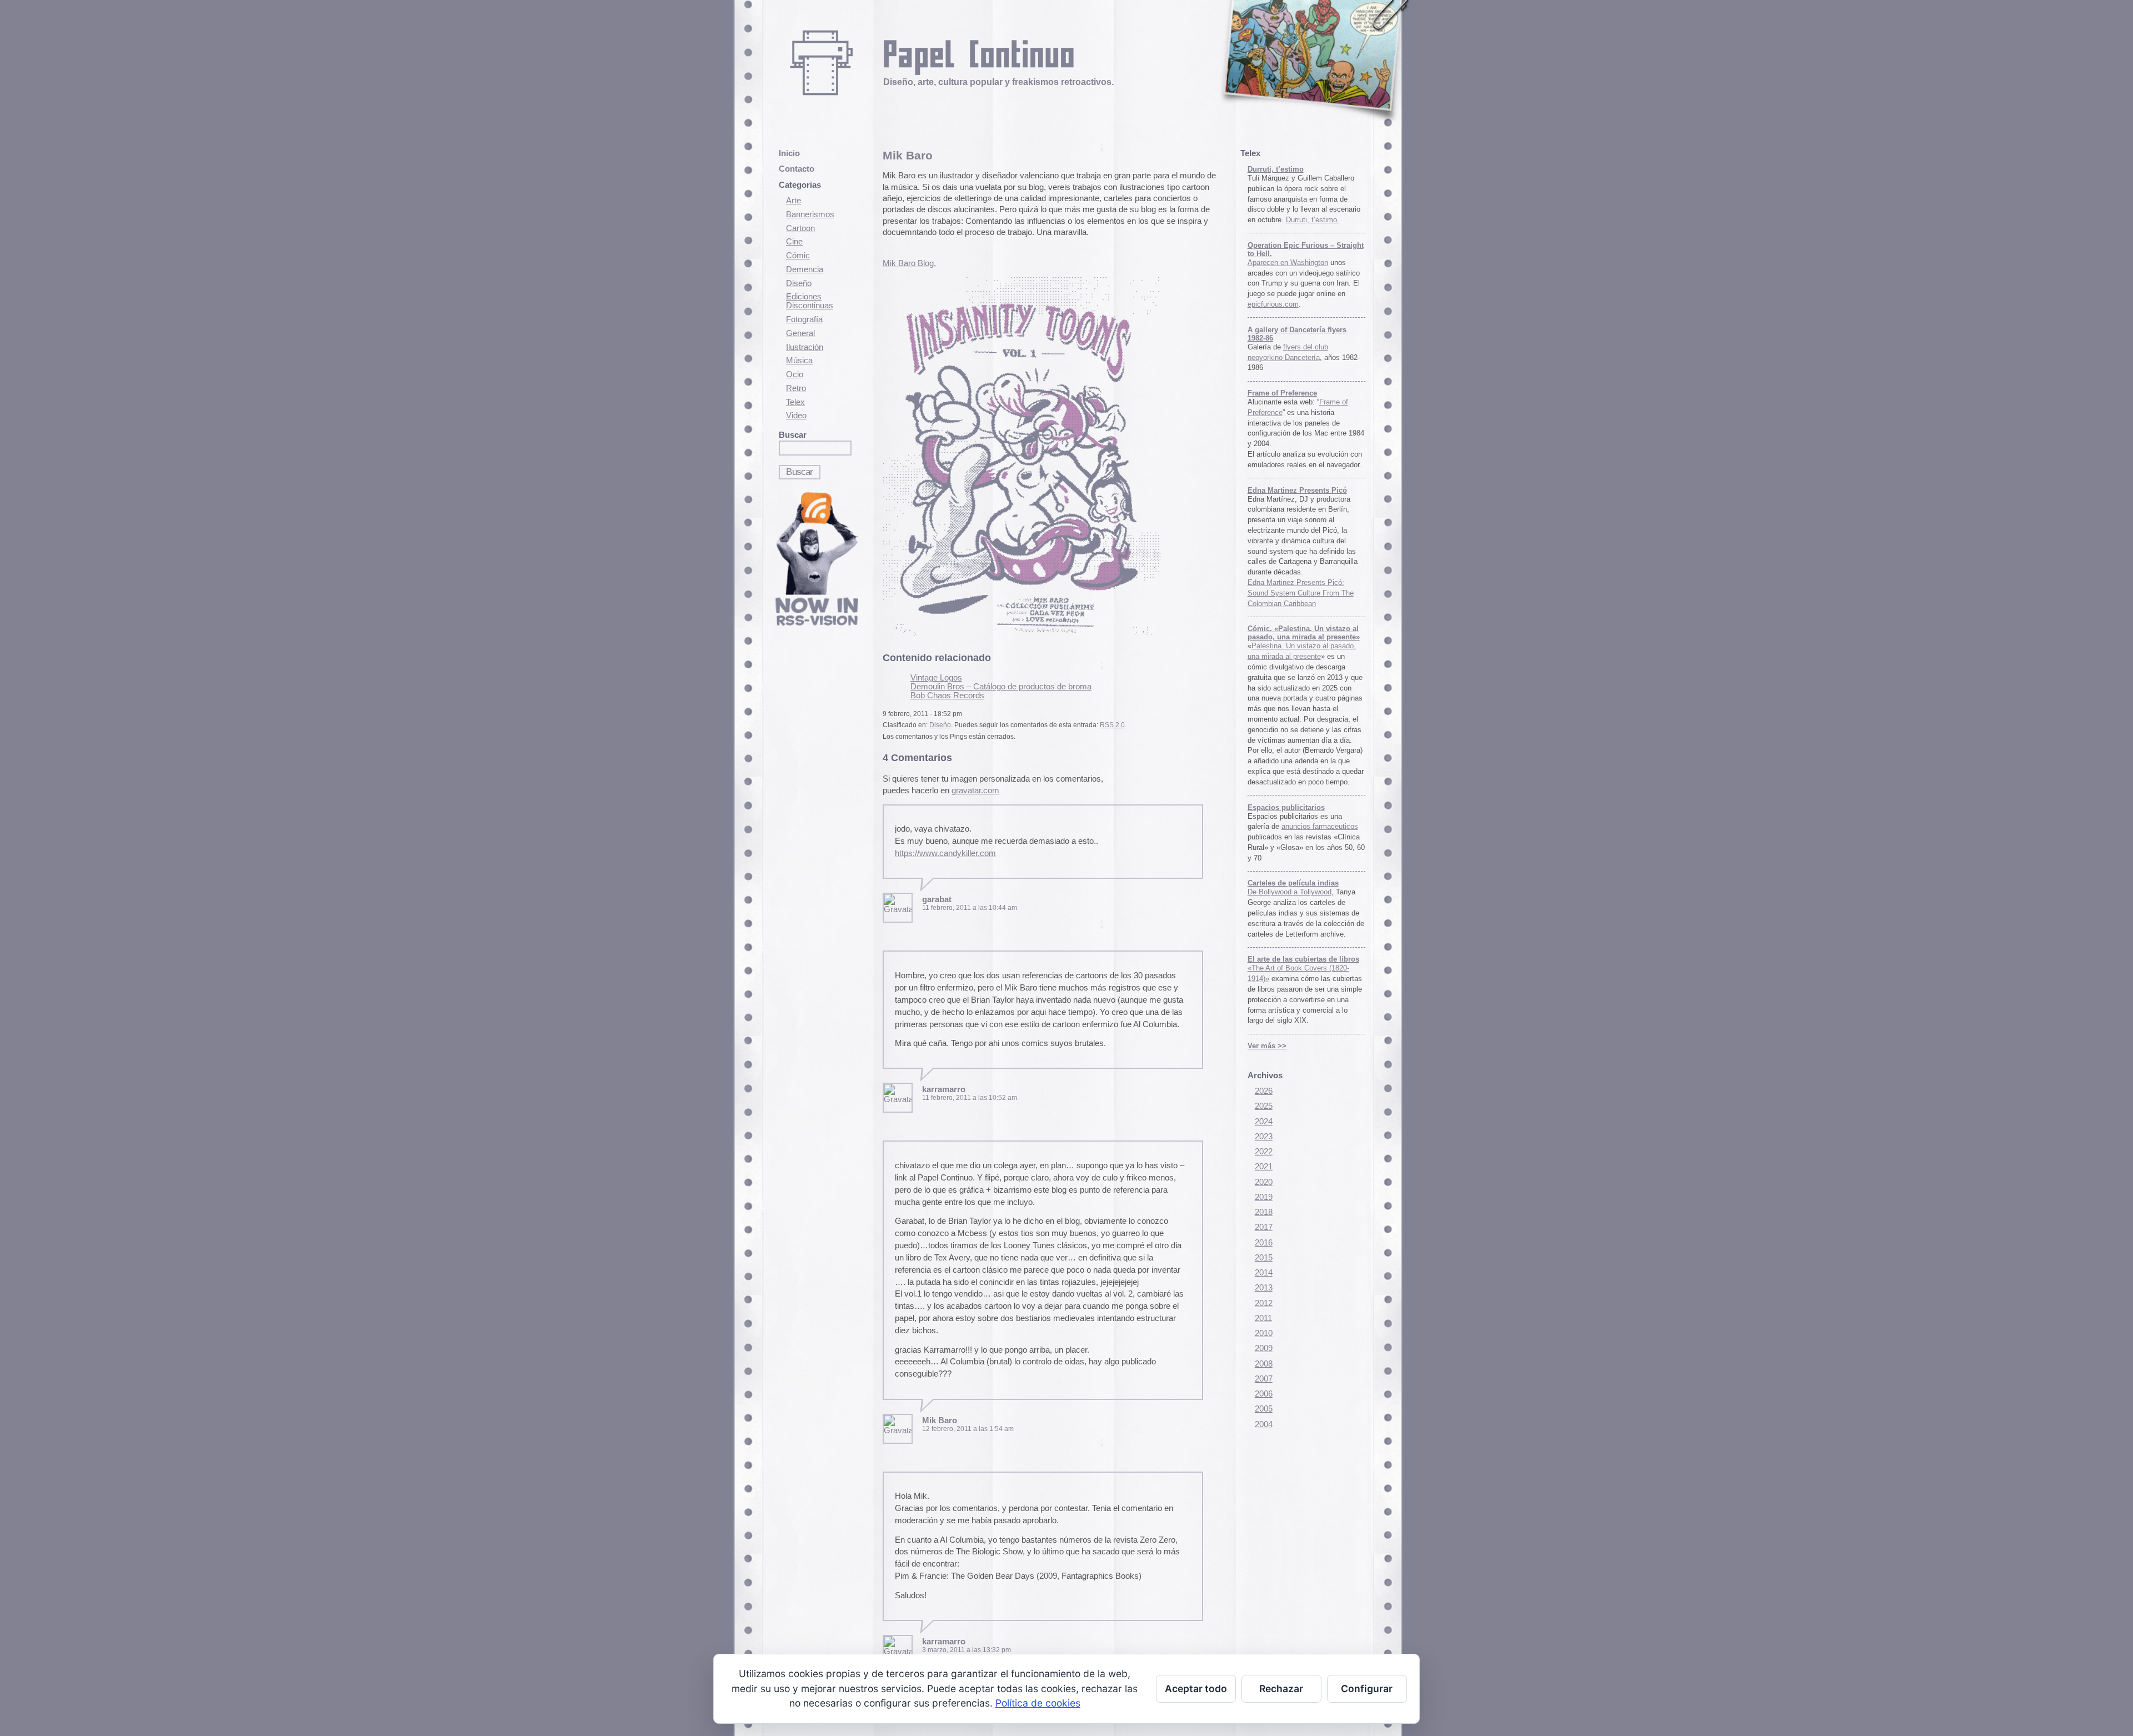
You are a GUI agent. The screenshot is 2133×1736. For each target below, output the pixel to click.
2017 (1264, 1227)
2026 (1264, 1091)
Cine (794, 242)
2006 (1264, 1394)
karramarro (944, 1089)
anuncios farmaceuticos (1320, 826)
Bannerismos (810, 214)
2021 (1264, 1167)
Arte (793, 201)
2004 (1264, 1424)
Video (796, 416)
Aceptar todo (1196, 1689)
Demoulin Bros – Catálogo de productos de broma (1001, 687)
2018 (1264, 1212)
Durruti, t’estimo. (1313, 220)
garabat (937, 899)
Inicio (789, 153)
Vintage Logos (936, 678)
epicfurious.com (1273, 304)
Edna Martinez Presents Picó (1297, 490)
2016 (1264, 1243)
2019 (1264, 1197)
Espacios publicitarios (1286, 807)
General (800, 333)
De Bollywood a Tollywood (1290, 892)
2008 (1264, 1364)
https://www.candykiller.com (945, 853)
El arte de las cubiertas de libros (1303, 959)
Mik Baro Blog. (909, 263)
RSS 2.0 (1112, 725)
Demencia (805, 269)
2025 (1264, 1106)
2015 (1264, 1258)
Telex (795, 402)
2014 (1264, 1273)
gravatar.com (975, 791)
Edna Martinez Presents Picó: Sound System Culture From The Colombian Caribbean (1301, 593)
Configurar (1367, 1689)
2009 (1264, 1348)
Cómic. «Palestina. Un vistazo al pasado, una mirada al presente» (1304, 633)
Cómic (798, 256)
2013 (1264, 1288)
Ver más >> (1267, 1046)
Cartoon (800, 228)
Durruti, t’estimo (1276, 169)
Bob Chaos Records (947, 696)
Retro (796, 388)
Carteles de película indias (1293, 883)
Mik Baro (908, 155)
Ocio (795, 374)
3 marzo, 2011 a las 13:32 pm (967, 1650)
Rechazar (1281, 1689)
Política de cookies (1038, 1703)
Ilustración (805, 347)
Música (799, 361)
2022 (1264, 1152)
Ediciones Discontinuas (810, 301)
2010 (1264, 1333)
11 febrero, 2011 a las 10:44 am (970, 908)
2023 (1264, 1137)
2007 (1264, 1379)
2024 (1264, 1122)
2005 (1264, 1409)
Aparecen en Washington (1288, 262)
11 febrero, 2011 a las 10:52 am (970, 1098)
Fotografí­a (804, 319)
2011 (1263, 1318)
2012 (1264, 1303)
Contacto (797, 169)
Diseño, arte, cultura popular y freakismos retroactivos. (998, 82)
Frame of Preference (1282, 393)
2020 (1264, 1182)
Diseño (799, 283)
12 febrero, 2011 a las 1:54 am (968, 1429)
